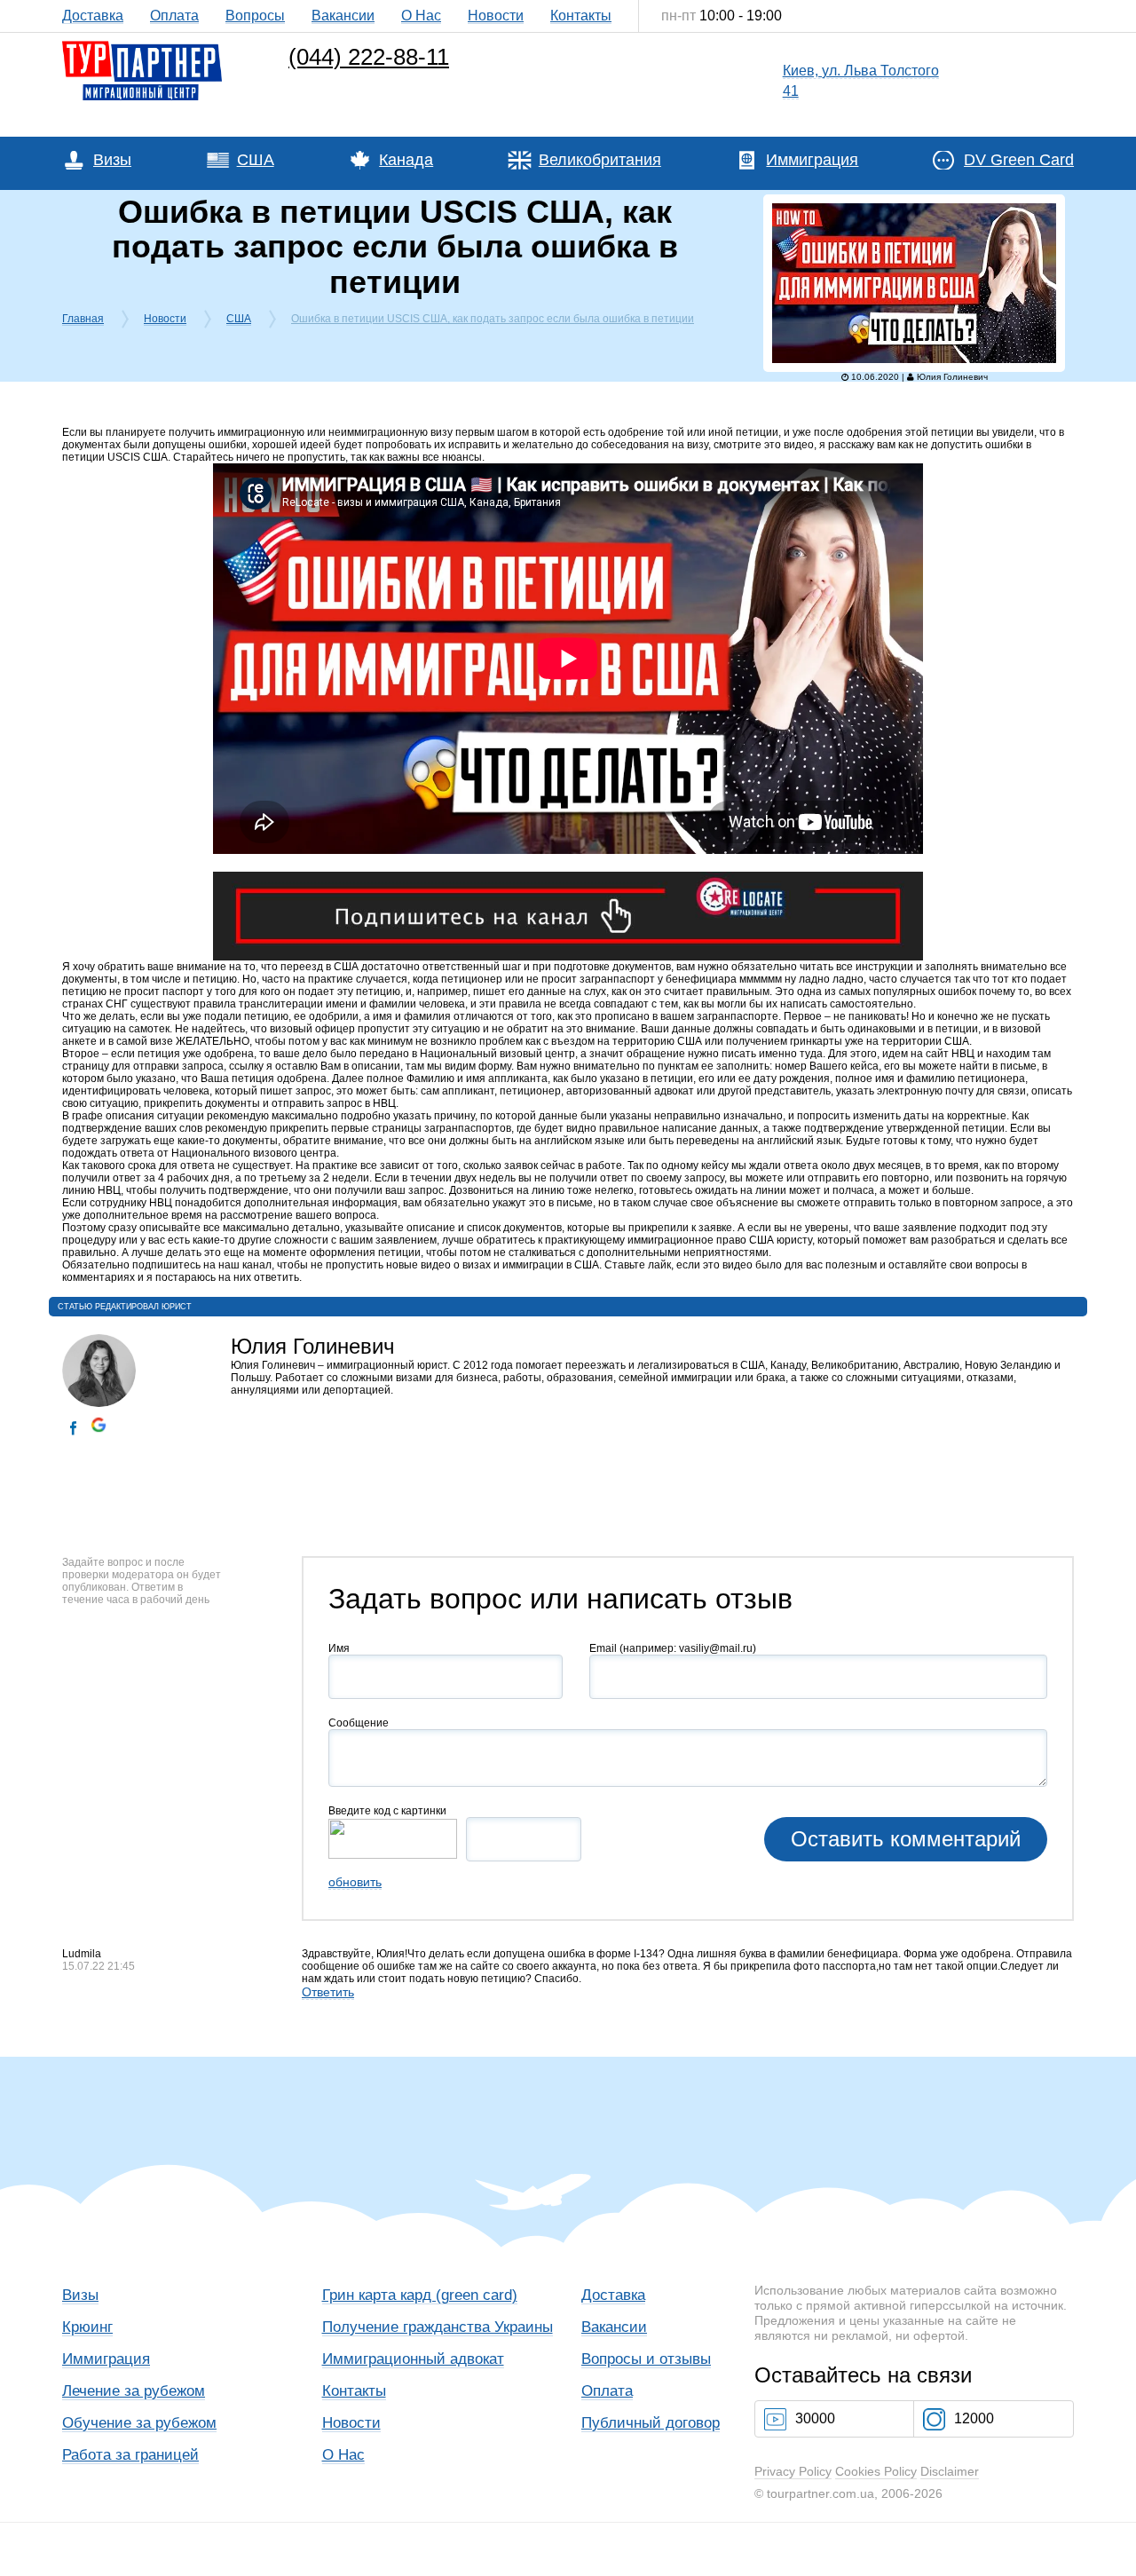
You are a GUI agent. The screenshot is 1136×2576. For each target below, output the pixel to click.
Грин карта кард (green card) (420, 2295)
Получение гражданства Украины (438, 2327)
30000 (815, 2418)
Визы (112, 160)
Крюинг (87, 2327)
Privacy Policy (793, 2471)
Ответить (328, 1992)
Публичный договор (651, 2423)
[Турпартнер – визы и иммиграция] (142, 45)
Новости (496, 16)
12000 (974, 2418)
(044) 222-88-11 (369, 57)
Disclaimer (950, 2471)
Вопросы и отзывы (646, 2359)
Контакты (581, 16)
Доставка (93, 16)
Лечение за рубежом (134, 2391)
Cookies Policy (876, 2471)
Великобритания (600, 160)
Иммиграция (812, 160)
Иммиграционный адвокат (413, 2359)
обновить (355, 1882)
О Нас (421, 16)
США (256, 160)
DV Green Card (1019, 160)
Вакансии (343, 16)
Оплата (174, 16)
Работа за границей (130, 2455)
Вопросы (255, 16)
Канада (406, 160)
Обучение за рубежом (139, 2423)
